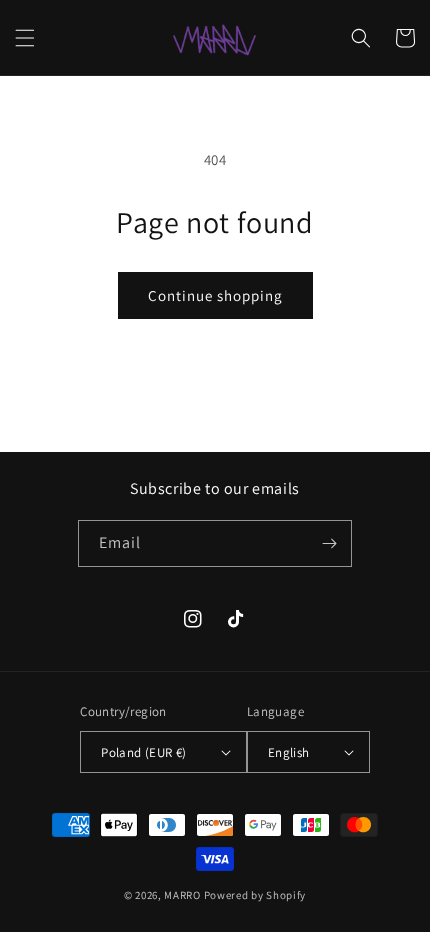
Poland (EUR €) (144, 752)
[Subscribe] (329, 543)
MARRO (182, 895)
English (289, 752)
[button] (25, 38)
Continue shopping (215, 295)
